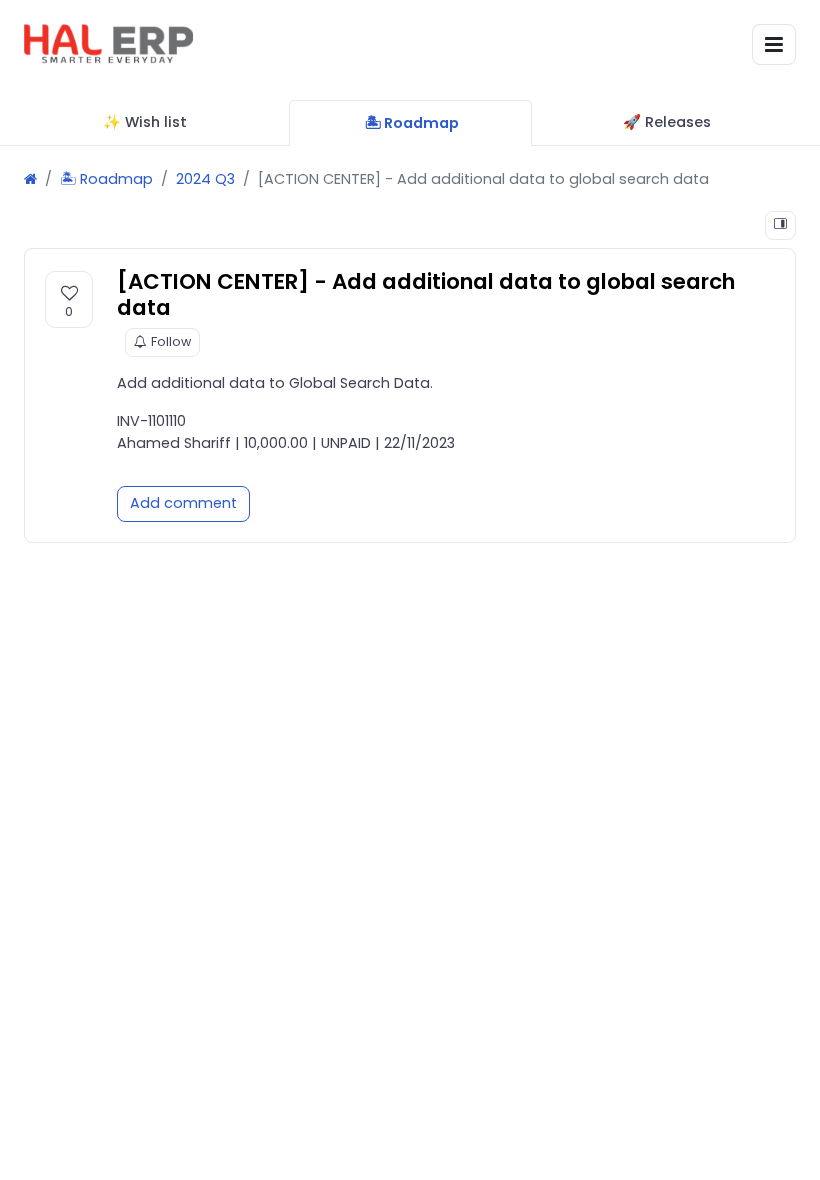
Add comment (183, 503)
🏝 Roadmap (106, 179)
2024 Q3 (205, 179)
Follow (171, 341)
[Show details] (780, 225)
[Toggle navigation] (774, 44)
